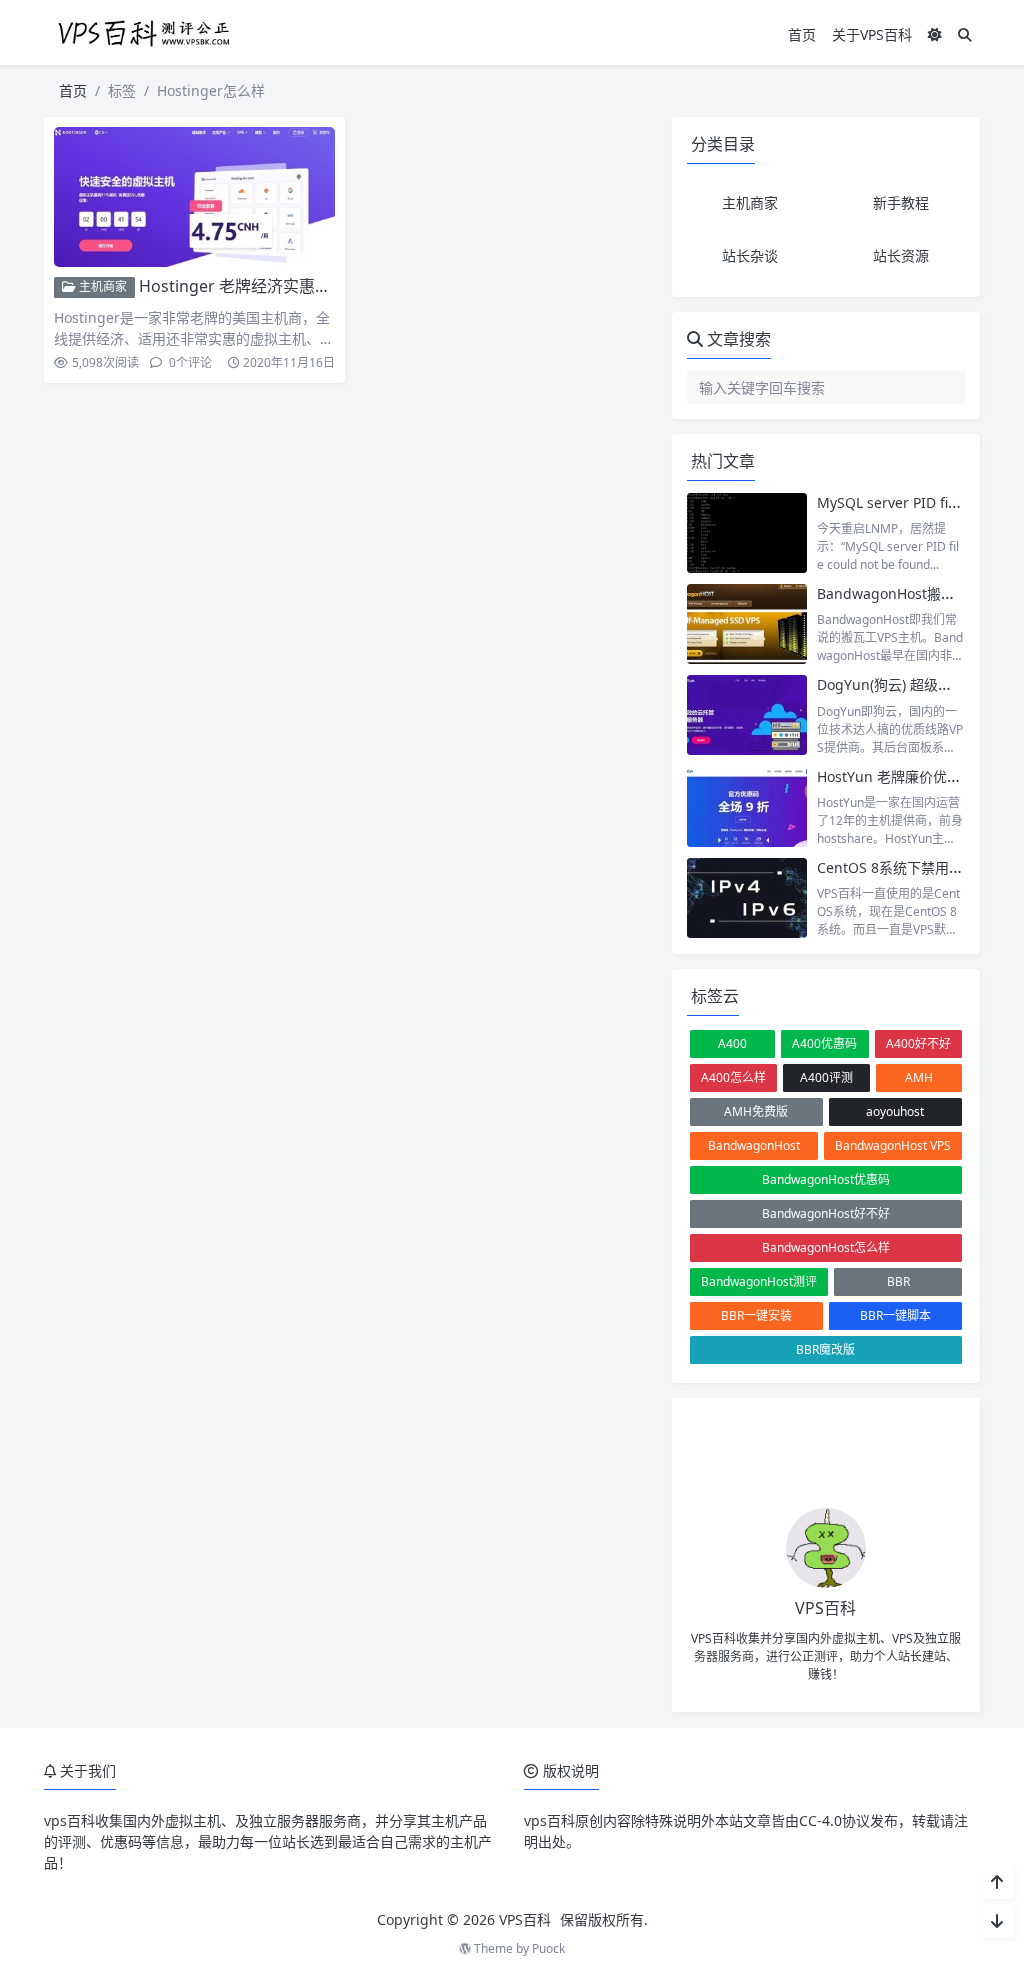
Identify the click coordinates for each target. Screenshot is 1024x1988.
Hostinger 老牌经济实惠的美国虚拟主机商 (291, 286)
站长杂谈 (750, 255)
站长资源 (901, 255)
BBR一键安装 (756, 1315)
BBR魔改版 (825, 1349)
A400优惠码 (824, 1043)
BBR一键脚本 (895, 1315)
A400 (732, 1043)
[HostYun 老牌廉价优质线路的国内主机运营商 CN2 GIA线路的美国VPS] (747, 807)
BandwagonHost (754, 1145)
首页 (802, 34)
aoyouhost (895, 1111)
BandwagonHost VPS (893, 1145)
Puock (548, 1948)
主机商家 (101, 286)
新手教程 (901, 202)
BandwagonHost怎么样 (826, 1247)
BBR (898, 1281)
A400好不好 (918, 1043)
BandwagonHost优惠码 (826, 1179)
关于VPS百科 (872, 34)
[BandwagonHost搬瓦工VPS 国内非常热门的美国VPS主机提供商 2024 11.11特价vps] (747, 624)
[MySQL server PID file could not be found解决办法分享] (747, 533)
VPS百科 (525, 1919)
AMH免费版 (756, 1111)
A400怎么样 (733, 1077)
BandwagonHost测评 (759, 1281)
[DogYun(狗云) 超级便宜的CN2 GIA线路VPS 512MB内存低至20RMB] (747, 715)
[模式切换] (935, 34)
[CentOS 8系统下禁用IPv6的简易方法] (747, 898)
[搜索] (965, 34)
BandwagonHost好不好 (826, 1213)
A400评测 (826, 1077)
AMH (919, 1077)
